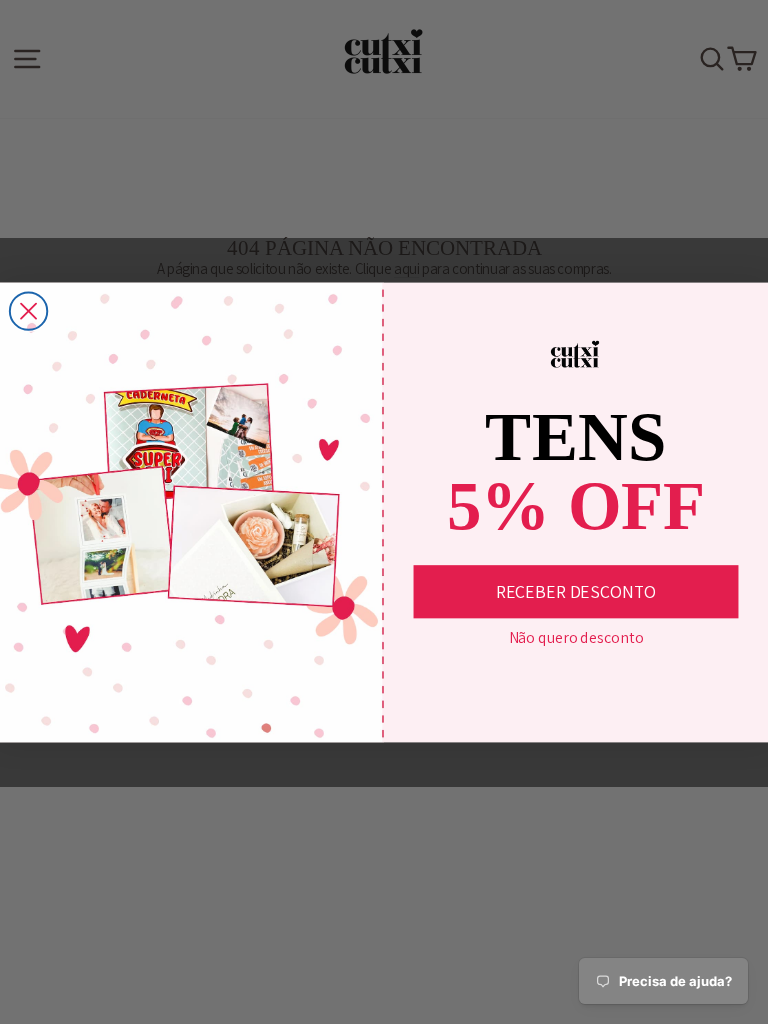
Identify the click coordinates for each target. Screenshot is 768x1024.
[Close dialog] (28, 310)
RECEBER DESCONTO (576, 591)
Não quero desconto (576, 638)
